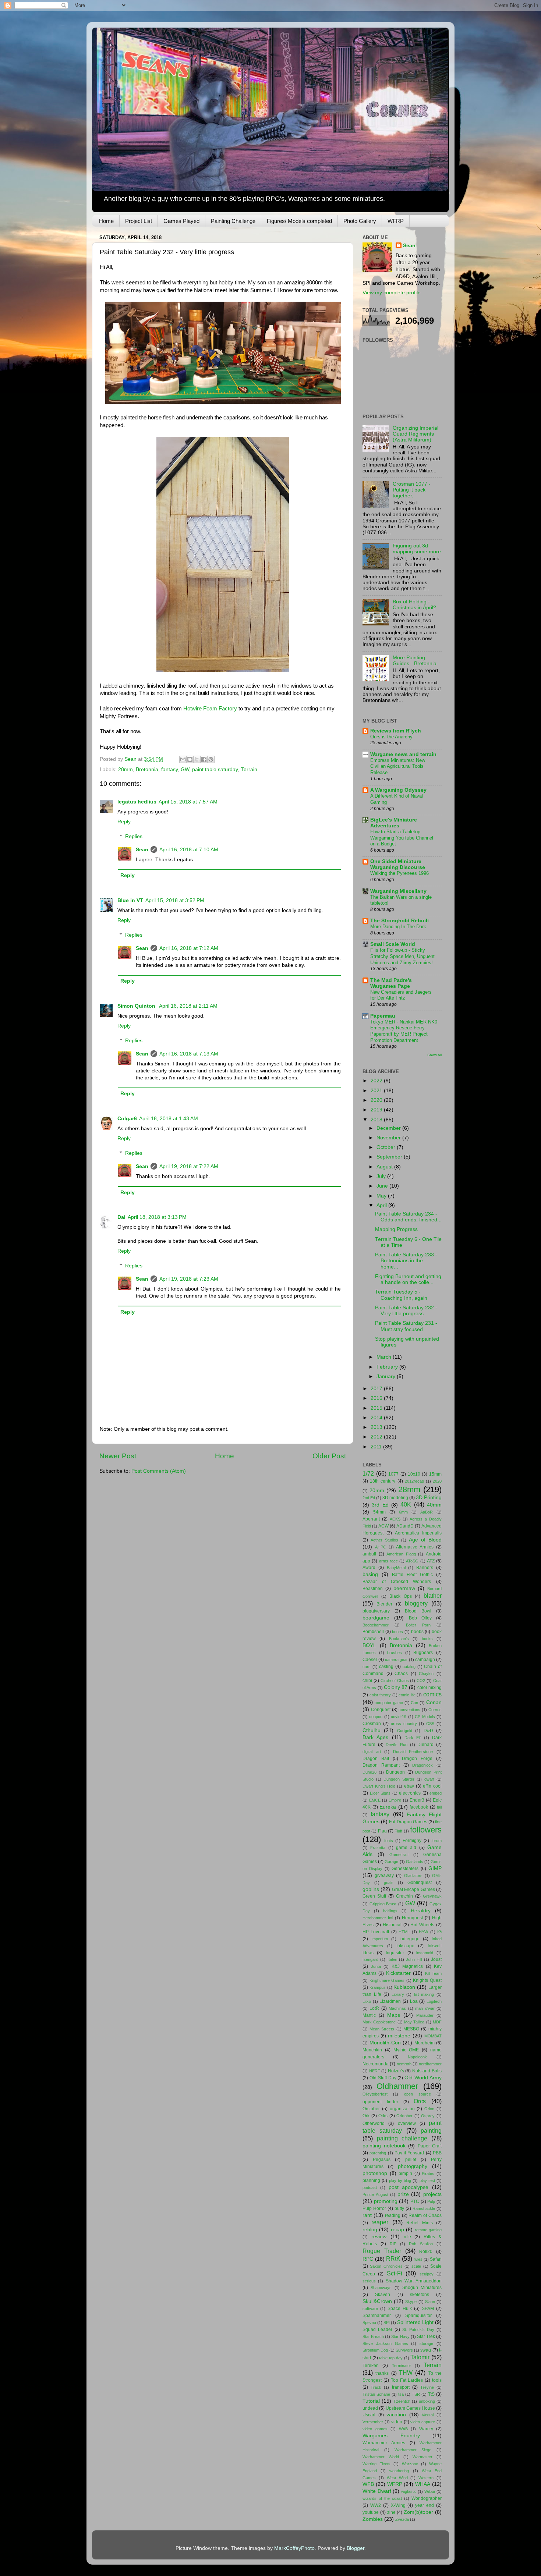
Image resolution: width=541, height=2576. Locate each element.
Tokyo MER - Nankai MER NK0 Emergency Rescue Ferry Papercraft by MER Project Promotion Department (404, 1031)
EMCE (375, 1800)
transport (401, 2387)
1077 (393, 1474)
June (383, 1186)
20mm (377, 1491)
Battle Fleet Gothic (412, 1575)
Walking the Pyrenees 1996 (399, 873)
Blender (384, 1604)
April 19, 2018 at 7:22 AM (189, 1166)
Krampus (378, 1987)
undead (370, 2408)
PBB (437, 2153)
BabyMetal (396, 1568)
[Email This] (183, 759)
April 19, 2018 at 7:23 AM (189, 1279)
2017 (377, 1389)
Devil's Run (397, 1745)
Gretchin (404, 1896)
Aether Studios (384, 1540)
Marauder (425, 2015)
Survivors (404, 2350)
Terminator (402, 2366)
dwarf (429, 1779)
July (382, 1176)
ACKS (395, 1519)
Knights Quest (427, 1980)
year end (425, 2505)
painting (431, 2130)
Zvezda (402, 2519)
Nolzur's (396, 2071)
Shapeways (381, 2288)
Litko (367, 2001)
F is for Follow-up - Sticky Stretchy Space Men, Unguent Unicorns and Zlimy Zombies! (402, 956)
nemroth (404, 2064)
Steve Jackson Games (385, 2343)
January (387, 1376)
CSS (430, 1724)
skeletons (420, 2295)
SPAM (428, 2309)
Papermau (383, 1016)
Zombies (373, 2519)
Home (106, 221)
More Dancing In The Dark (398, 927)
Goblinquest (420, 1883)
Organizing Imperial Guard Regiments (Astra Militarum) (416, 434)
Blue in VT (130, 900)
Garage (391, 1862)
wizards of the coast (382, 2498)
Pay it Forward (409, 2153)
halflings (390, 1911)
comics (432, 1694)
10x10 (414, 1474)
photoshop (375, 2173)
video (397, 2422)
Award (369, 1568)
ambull (369, 1554)
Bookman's (399, 1639)
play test (427, 2181)
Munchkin (372, 2050)
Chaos (401, 1674)
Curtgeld (405, 1731)
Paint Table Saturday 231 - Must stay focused (406, 1326)
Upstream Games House (410, 2408)
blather (433, 1596)
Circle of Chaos (395, 1681)
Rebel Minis (419, 2223)
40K (406, 1504)
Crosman (372, 1724)
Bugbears (423, 1653)
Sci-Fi (395, 2273)
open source (418, 2094)
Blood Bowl (418, 1611)
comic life (407, 1695)
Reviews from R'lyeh (396, 731)
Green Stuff (374, 1896)
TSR (416, 2394)
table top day (391, 2358)
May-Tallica (414, 2022)
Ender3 (417, 1800)
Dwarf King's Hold (379, 1786)
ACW (383, 1526)
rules (418, 2259)
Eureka (388, 1807)
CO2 (421, 1681)
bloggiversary (376, 1611)
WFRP (396, 221)
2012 (377, 1437)
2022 (377, 1081)
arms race (388, 1561)
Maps (394, 2015)
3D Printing (429, 1498)
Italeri (392, 1959)
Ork (366, 2116)
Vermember (373, 2422)
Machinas (397, 2008)
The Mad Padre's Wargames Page (391, 983)
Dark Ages (375, 1737)
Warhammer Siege (413, 2450)
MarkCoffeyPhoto (294, 2548)
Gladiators (413, 1876)
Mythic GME (406, 2050)
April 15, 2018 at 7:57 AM (188, 802)
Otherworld (374, 2123)
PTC (415, 2201)
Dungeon (395, 1772)
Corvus (435, 1710)
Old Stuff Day (383, 2078)
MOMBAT (433, 2036)
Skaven (383, 2295)
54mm (379, 1512)
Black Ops (401, 1596)
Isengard (370, 1959)
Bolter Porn (418, 1625)
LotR (374, 2008)
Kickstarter (398, 1973)
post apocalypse (409, 2187)
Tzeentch (402, 2401)
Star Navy (400, 2337)
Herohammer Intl (378, 1918)
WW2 (376, 2505)
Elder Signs (380, 1793)
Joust (436, 1959)
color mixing (429, 1688)
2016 (377, 1398)
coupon (376, 1717)
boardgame (376, 1618)
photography (413, 2166)
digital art (372, 1752)
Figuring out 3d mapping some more (417, 549)
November (389, 1138)
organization (402, 2109)
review (379, 2237)
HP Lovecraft (376, 1932)
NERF (375, 2071)
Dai (121, 1217)
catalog (409, 1667)
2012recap (414, 1481)
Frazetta (378, 1848)
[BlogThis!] (190, 759)
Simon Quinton (137, 1006)
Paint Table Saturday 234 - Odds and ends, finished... (408, 1217)
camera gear (396, 1660)
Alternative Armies (415, 1547)
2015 (377, 1408)
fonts (389, 1841)
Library (398, 1994)
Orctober (371, 2109)
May (382, 1196)
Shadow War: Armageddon (414, 2281)
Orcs (420, 2101)
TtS (431, 2394)
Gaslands (415, 1862)
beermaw (404, 1588)
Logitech (434, 2001)
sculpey (427, 2274)
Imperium (380, 1939)
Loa (414, 2001)
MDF (437, 2022)
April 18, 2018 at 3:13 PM (157, 1217)
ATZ (431, 1561)
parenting (378, 2153)
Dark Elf (413, 1738)
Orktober (404, 2116)
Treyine (427, 2387)
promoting (386, 2201)
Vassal (428, 2415)
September (390, 1157)
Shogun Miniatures (422, 2288)
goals (389, 1883)
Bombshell (373, 1632)
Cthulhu (372, 1730)
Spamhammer (377, 2316)
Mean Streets (382, 2029)
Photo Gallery (360, 221)
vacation (396, 2415)
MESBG (411, 2029)
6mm (403, 1512)
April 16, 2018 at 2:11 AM (188, 1006)
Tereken (371, 2366)
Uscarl (369, 2415)
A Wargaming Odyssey (398, 790)
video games (375, 2429)
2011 (377, 1447)
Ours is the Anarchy (391, 737)
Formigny (412, 1841)
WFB (368, 2484)
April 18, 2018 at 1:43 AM (169, 1119)
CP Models (425, 1717)
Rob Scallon (421, 2244)
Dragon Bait (376, 1759)
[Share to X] (197, 759)
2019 (377, 1110)
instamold (425, 1953)
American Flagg (401, 1554)
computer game (389, 1703)
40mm (434, 1505)
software (370, 2309)
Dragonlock (422, 1765)
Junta (376, 1966)
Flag (382, 1831)
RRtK (393, 2259)
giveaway (384, 1876)
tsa (401, 2394)
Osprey (428, 2116)
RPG (368, 2259)
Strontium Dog (375, 2350)
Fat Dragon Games (408, 1822)
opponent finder (380, 2102)
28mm (125, 769)
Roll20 (426, 2252)
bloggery (416, 1603)
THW (406, 2373)
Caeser (370, 1660)
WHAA (423, 2484)
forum (436, 1841)
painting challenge (402, 2138)
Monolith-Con (385, 2043)
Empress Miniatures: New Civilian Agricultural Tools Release (398, 766)
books (427, 1639)
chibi (367, 1681)
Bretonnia (147, 769)
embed (436, 1793)
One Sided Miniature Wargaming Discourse (398, 864)
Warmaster (422, 2457)
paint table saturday (215, 769)
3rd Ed (380, 1505)
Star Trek (426, 2337)
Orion (429, 2109)
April (382, 1205)
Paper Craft (430, 2146)
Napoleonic (418, 2057)
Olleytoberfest (375, 2094)
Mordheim (425, 2043)
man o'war (425, 2008)
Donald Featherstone (413, 1752)
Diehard (425, 1745)
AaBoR (427, 1512)
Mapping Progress (396, 1229)
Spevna (369, 2323)
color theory (380, 1695)
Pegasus (382, 2160)
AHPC (381, 1547)
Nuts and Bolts (427, 2071)
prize (403, 2194)
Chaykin (426, 1674)
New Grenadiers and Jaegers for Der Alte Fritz (401, 995)
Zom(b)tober (418, 2512)
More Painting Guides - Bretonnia (415, 661)
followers (426, 1830)
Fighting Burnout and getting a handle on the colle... (408, 1279)
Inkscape (405, 1946)
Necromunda (376, 2064)
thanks (382, 2373)
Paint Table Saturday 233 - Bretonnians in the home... (406, 1261)
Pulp (431, 2201)
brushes (395, 1653)
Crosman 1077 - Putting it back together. (412, 490)
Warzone (410, 2464)
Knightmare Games (387, 1980)
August (385, 1167)
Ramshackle (424, 2208)
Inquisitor (395, 1953)
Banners (425, 1568)
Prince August (375, 2194)
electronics (410, 1793)
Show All (434, 1055)
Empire (395, 1800)
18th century (383, 1481)
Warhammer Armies (384, 2443)
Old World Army (423, 2078)
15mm (435, 1474)
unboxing (427, 2401)
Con (414, 1703)
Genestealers (405, 1869)
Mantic (369, 2015)
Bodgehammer (376, 1625)
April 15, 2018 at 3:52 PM (175, 900)
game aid (406, 1848)
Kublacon (404, 1987)
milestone (399, 2036)
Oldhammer (397, 2086)
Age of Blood (425, 1540)
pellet (411, 2160)
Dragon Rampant (381, 1765)
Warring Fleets (376, 2464)
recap (397, 2230)
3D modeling (395, 1498)
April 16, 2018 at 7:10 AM (189, 850)
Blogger (356, 2548)
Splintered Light (415, 2322)
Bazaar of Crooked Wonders (397, 1582)
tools (437, 2380)
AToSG (412, 1561)
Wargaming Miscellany (398, 891)
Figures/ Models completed (299, 221)
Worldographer (427, 2498)
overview (407, 2123)
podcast (370, 2188)
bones (397, 1632)
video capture (423, 2422)
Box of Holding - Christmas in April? (414, 605)
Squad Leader (377, 2330)
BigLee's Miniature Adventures (394, 823)
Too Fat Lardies (407, 2380)
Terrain (249, 769)
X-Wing (398, 2505)
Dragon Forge (417, 1759)
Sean (142, 850)
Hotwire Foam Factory (210, 709)
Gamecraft (399, 1855)
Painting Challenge (233, 221)
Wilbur (430, 2491)
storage (426, 2343)
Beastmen (373, 1589)
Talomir (420, 2357)
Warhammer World (381, 2457)
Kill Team (433, 1973)
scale (416, 2266)
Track (376, 2387)
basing (370, 1574)
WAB (403, 2429)
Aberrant (371, 1519)
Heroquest (412, 1918)
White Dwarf (377, 2491)
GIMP (435, 1868)
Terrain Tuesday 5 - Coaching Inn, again (401, 1295)
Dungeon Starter (399, 1779)
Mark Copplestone (379, 2022)
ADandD (405, 1526)
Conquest (381, 1710)
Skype (411, 2302)
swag (426, 2350)
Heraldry (421, 1911)
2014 (377, 1418)
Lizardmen (390, 2001)
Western (426, 2478)
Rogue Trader (382, 2251)
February (388, 1367)
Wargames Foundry (391, 2436)
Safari (436, 2259)
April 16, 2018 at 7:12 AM (189, 948)
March (385, 1357)
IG (439, 1932)
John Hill (414, 1959)
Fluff (398, 1831)
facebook (419, 1807)
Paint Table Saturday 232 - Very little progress (406, 1311)
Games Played (181, 221)
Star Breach (373, 2337)
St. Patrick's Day (418, 2330)
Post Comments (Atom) (159, 1471)
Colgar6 (127, 1119)
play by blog (400, 2181)
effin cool (432, 1786)
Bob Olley (420, 1618)
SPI (387, 2323)
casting (386, 1667)
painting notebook (384, 2146)
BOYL (369, 1645)
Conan (434, 1702)
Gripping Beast (383, 1904)
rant (367, 2215)
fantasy (169, 769)
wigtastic (409, 2491)
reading (393, 2215)
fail (439, 1807)
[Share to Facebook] (204, 759)
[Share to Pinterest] (211, 759)
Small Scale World (393, 944)
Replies (134, 836)
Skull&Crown (377, 2301)
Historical (392, 1925)
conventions (409, 1710)
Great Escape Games (413, 1890)
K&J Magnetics (407, 1966)
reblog (370, 2230)
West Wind (397, 2478)
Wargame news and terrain (403, 754)
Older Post (329, 1456)
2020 (377, 1100)
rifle (407, 2237)
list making (424, 1994)
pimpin (405, 2174)
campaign (425, 1660)
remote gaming (428, 2230)
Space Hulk (400, 2309)
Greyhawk (432, 1896)
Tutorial (371, 2401)
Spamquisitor (418, 2316)
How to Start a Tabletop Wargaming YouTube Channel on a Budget (402, 838)
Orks (383, 2116)
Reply (124, 822)
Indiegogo (409, 1939)
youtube (371, 2512)
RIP (393, 2244)
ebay (409, 1786)
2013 (377, 1427)
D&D (428, 1731)
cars (367, 1667)
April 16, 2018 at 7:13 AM (189, 1054)
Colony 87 (396, 1687)
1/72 (368, 1473)
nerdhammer (430, 2064)
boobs (417, 1632)
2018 (377, 1120)
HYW (423, 1932)
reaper (380, 2222)
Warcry (426, 2429)
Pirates (428, 2174)
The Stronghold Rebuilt (400, 921)
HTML (404, 1932)
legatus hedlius (137, 802)
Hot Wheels (422, 1925)
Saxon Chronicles (386, 2266)
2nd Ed (369, 1498)
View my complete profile (392, 293)
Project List (139, 221)
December (389, 1128)
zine (391, 2512)
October (387, 1147)
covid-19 (399, 1717)
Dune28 (369, 1772)
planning (371, 2181)
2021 (377, 1091)
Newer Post (118, 1456)
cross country (404, 1724)
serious (369, 2281)
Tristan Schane (376, 2394)
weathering (399, 2471)
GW (185, 769)
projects (432, 2194)
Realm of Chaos (425, 2215)
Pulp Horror (374, 2208)
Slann (430, 2302)
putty (399, 2208)
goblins (371, 1889)
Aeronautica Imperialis (418, 1533)
